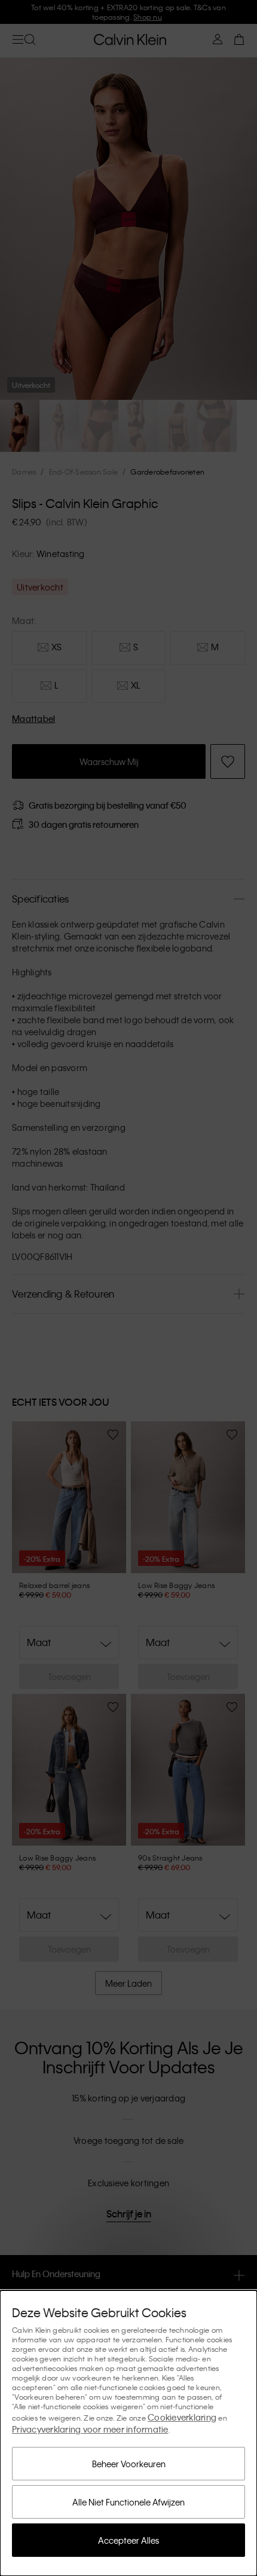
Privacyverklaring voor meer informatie (90, 2429)
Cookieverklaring (182, 2417)
